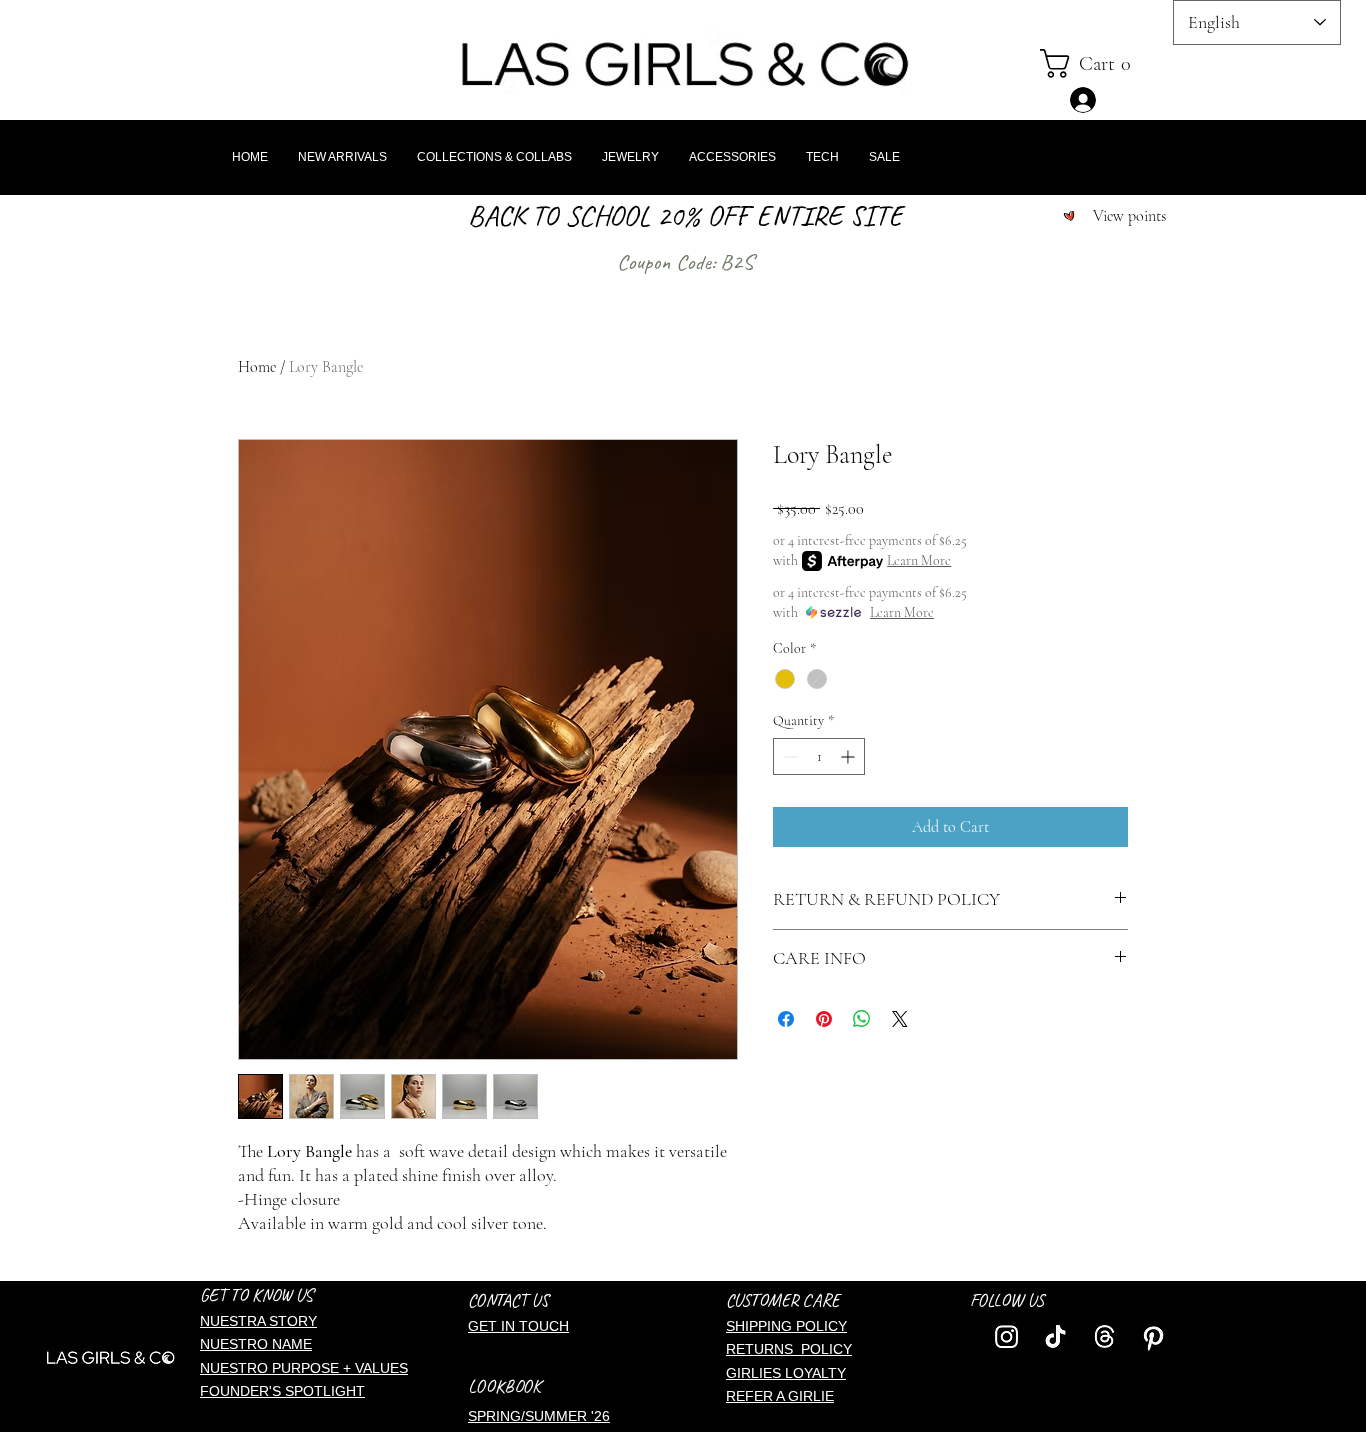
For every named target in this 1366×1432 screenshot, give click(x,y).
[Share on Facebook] (786, 1019)
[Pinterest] (1153, 1336)
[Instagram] (1006, 1336)
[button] (1101, 63)
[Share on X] (900, 1019)
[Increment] (849, 756)
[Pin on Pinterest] (824, 1019)
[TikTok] (1055, 1336)
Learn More (919, 560)
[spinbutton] (819, 756)
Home (257, 367)
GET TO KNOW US (256, 1295)
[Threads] (1104, 1336)
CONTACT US (508, 1300)
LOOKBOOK (504, 1386)
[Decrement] (788, 756)
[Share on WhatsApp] (862, 1019)
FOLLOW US (1007, 1300)
